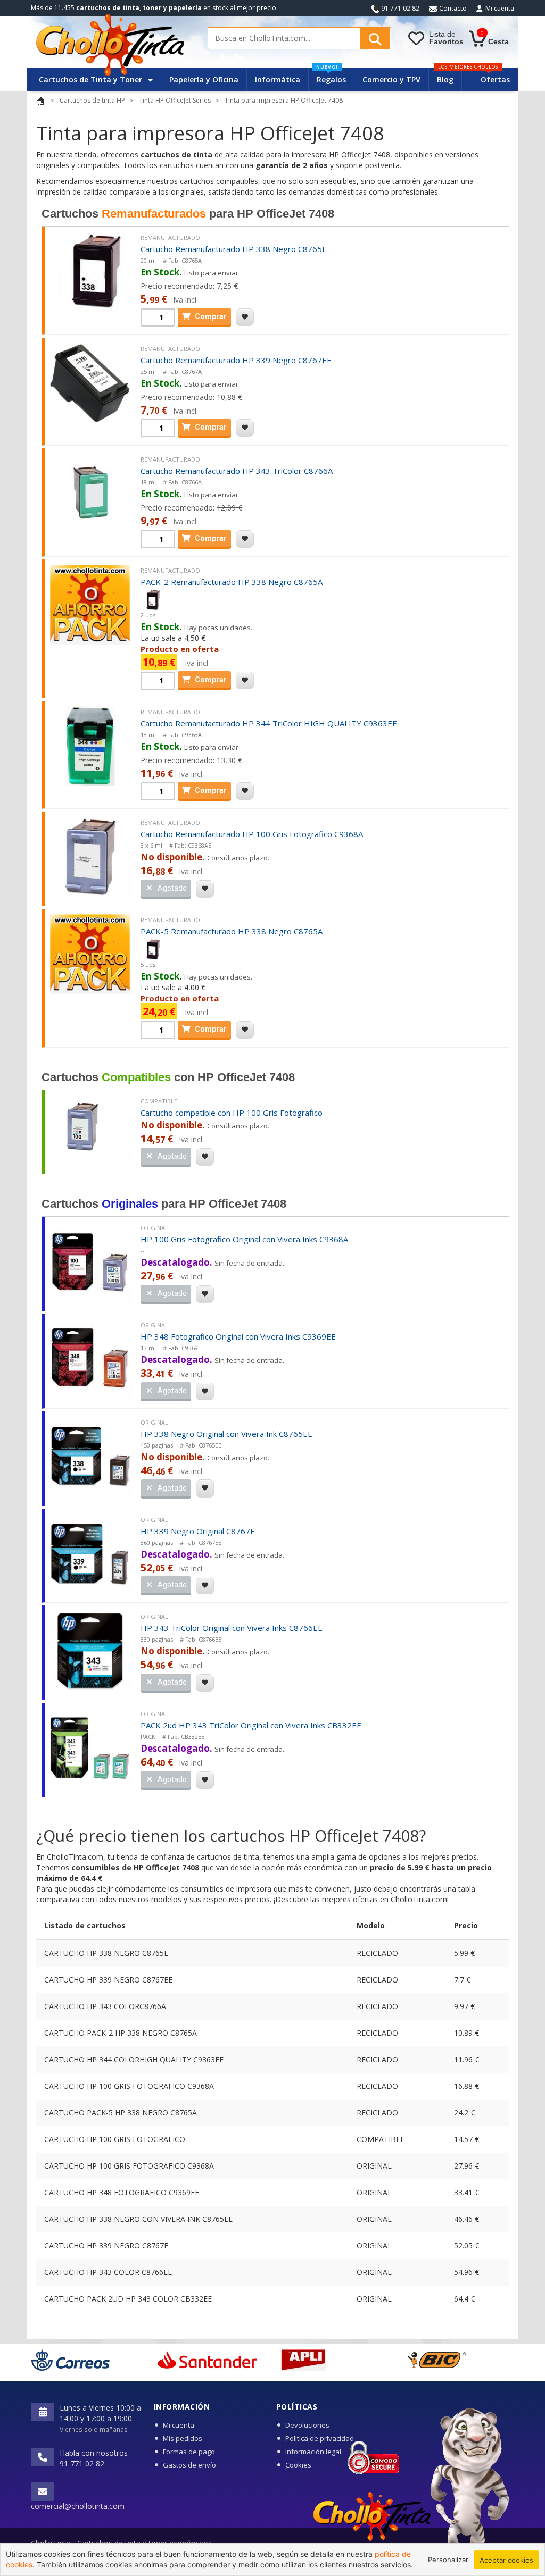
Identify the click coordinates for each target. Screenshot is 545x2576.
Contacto (452, 8)
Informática (278, 80)
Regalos (331, 76)
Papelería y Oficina (204, 80)
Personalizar (448, 2560)
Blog (445, 80)
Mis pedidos (183, 2438)
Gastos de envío (189, 2465)
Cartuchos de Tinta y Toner (92, 80)
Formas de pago (189, 2452)
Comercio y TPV (391, 80)
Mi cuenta (500, 8)
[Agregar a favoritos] (245, 317)
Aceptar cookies (506, 2560)
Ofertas (495, 80)
